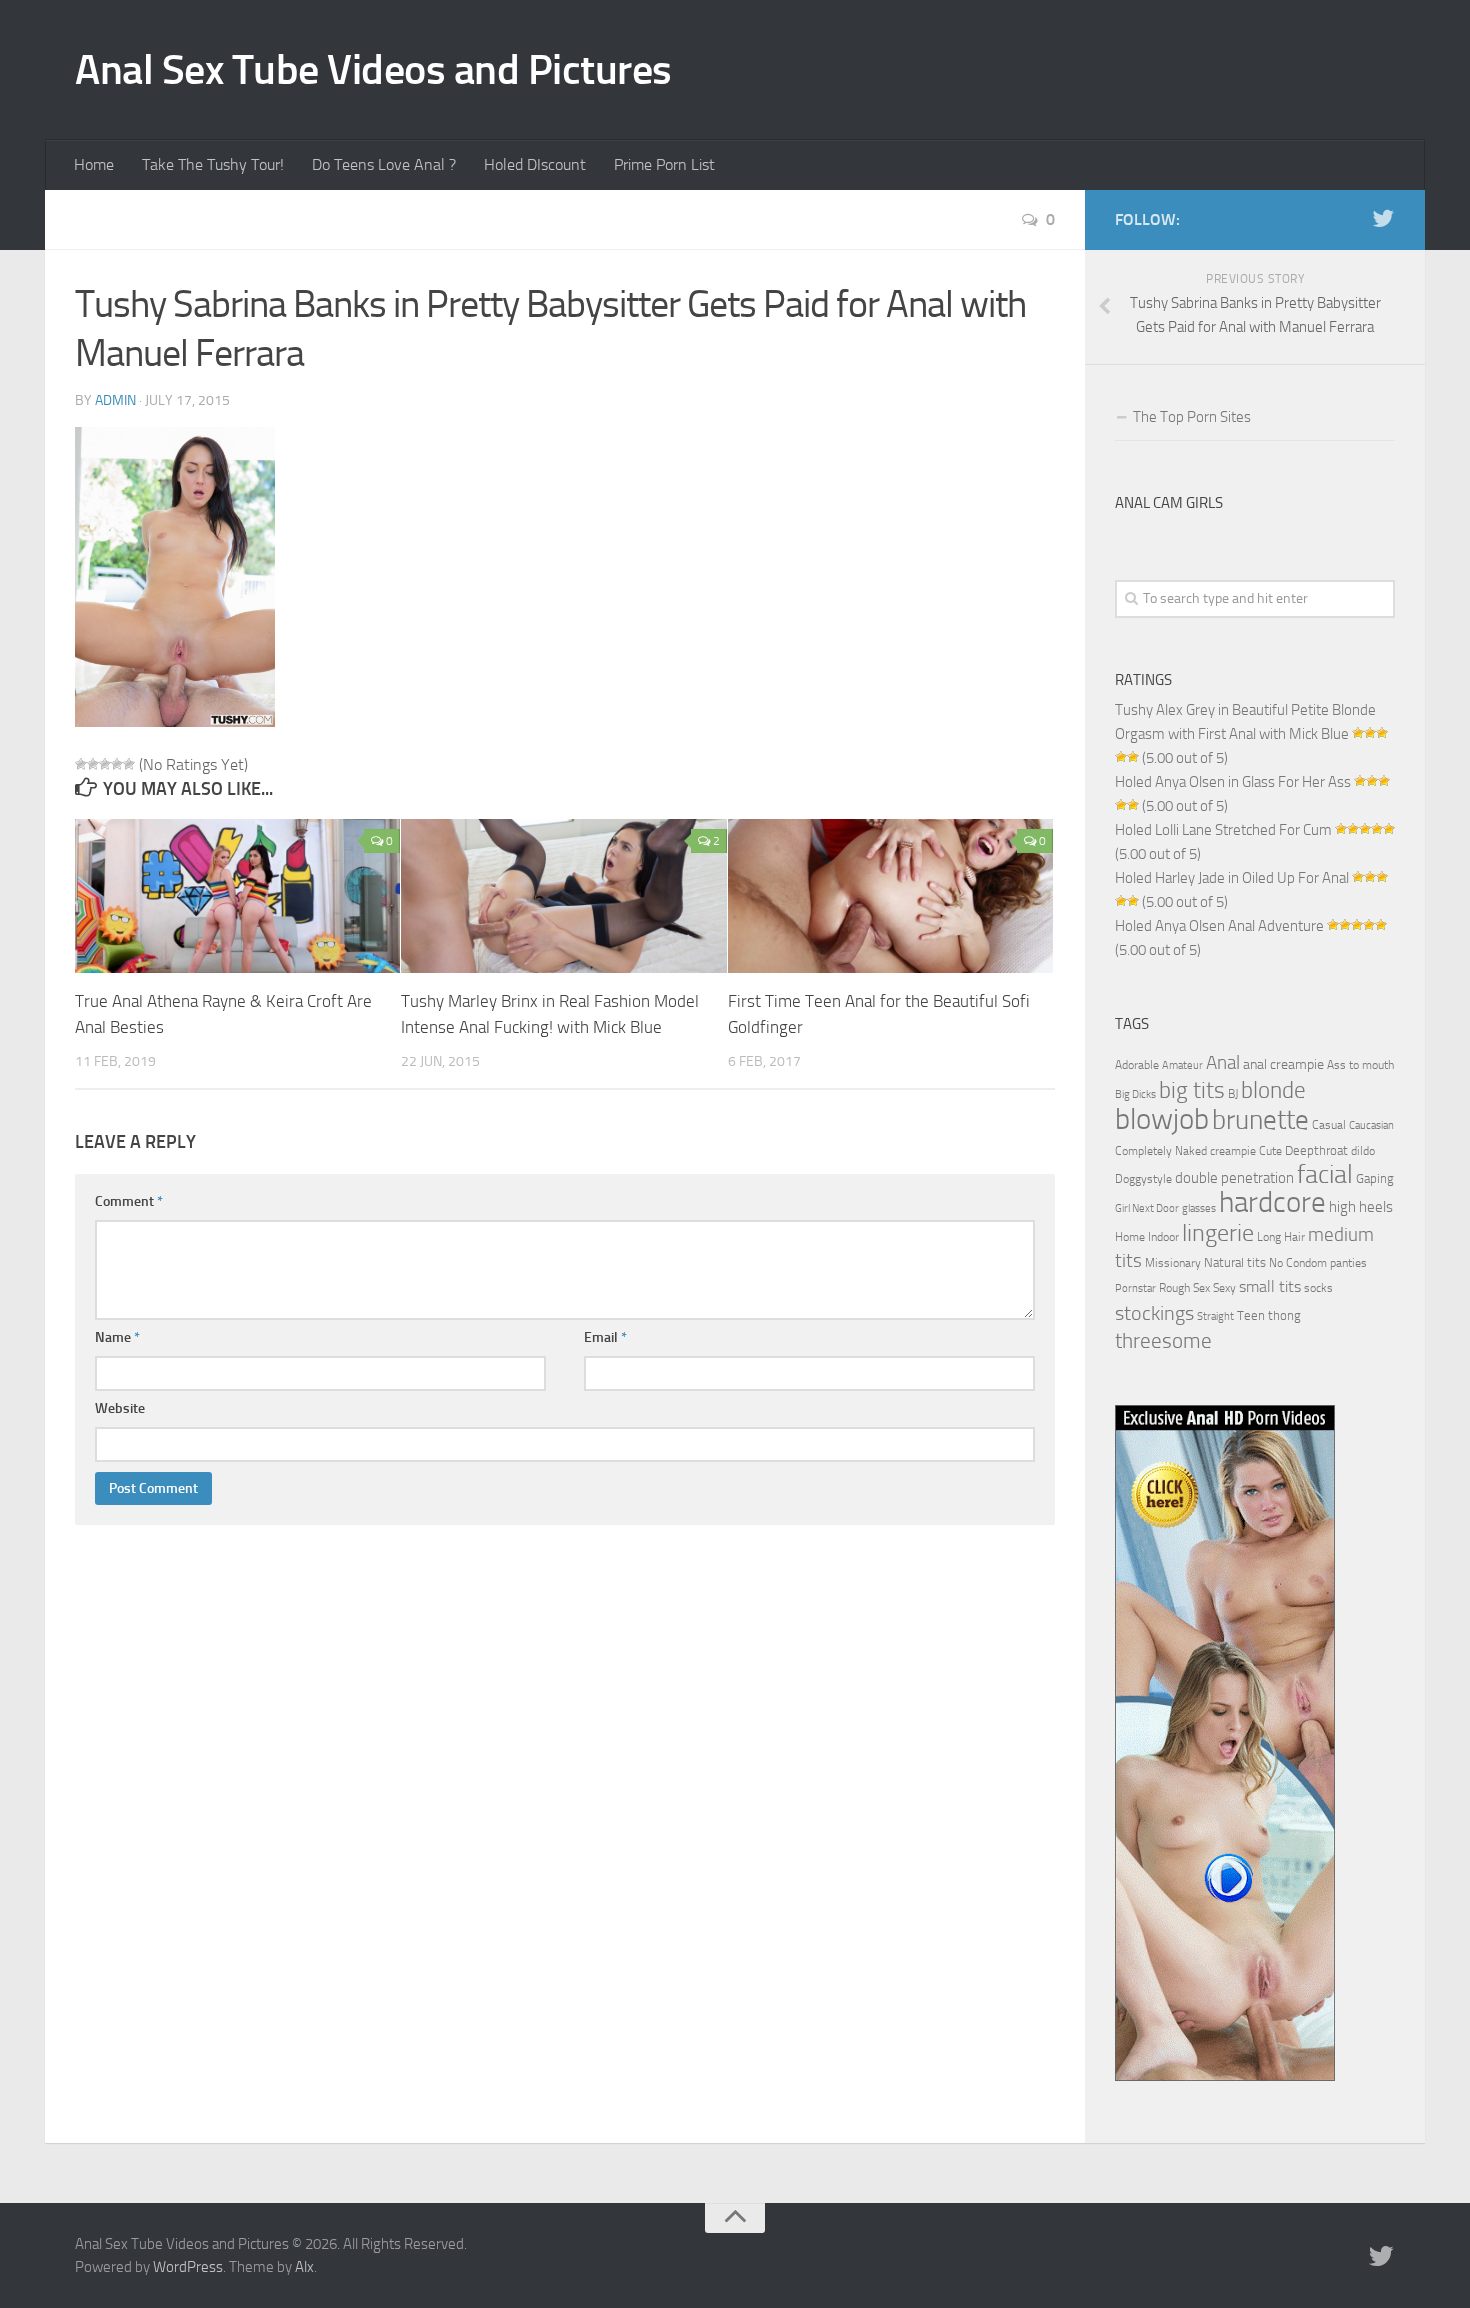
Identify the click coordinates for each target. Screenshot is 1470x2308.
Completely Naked (1161, 1151)
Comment (129, 1201)
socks (1318, 1288)
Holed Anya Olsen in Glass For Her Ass (1233, 782)
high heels (1361, 1207)
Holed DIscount (535, 164)
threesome (1163, 1340)
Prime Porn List (664, 164)
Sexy (1224, 1288)
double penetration (1234, 1178)
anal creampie (1283, 1064)
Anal (1223, 1063)
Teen (1251, 1315)
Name (117, 1337)
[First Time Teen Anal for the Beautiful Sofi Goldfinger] (890, 896)
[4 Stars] (117, 764)
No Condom (1298, 1263)
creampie (1233, 1151)
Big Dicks (1135, 1094)
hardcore (1272, 1202)
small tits (1270, 1286)
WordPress (188, 2267)
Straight (1215, 1316)
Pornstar (1135, 1288)
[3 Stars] (105, 764)
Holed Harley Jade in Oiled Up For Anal (1232, 878)
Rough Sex (1184, 1288)
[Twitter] (1383, 219)
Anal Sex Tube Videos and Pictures (373, 70)
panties (1348, 1263)
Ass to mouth (1360, 1065)
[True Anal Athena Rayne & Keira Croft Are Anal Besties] (237, 896)
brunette (1260, 1120)
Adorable (1137, 1065)
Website (120, 1408)
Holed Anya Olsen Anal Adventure (1219, 926)
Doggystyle (1143, 1179)
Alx (304, 2267)
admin (115, 400)
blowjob (1162, 1119)
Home (94, 164)
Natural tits (1235, 1262)
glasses (1199, 1208)
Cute (1270, 1151)
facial (1325, 1174)
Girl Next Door (1147, 1208)
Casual (1329, 1125)
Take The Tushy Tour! (213, 164)
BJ (1233, 1094)
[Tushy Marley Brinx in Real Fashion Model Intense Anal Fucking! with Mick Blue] (563, 896)
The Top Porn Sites (1192, 417)
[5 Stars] (129, 764)
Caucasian (1371, 1125)
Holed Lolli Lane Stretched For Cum (1223, 830)
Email (605, 1337)
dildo (1363, 1151)
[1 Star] (81, 764)
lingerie (1218, 1233)
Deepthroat (1316, 1150)
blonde (1273, 1090)
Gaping (1375, 1178)
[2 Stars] (93, 764)
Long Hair (1281, 1237)
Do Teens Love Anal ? (384, 164)
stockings (1154, 1313)
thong (1284, 1315)
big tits (1192, 1090)
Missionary (1173, 1263)
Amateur (1182, 1065)
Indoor (1163, 1237)
